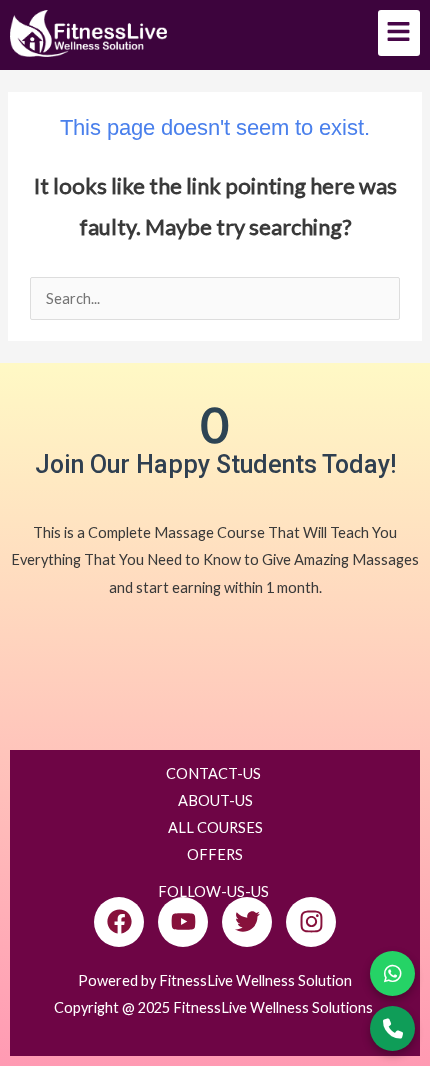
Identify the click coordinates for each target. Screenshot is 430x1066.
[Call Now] (392, 1028)
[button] (399, 33)
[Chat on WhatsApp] (392, 973)
